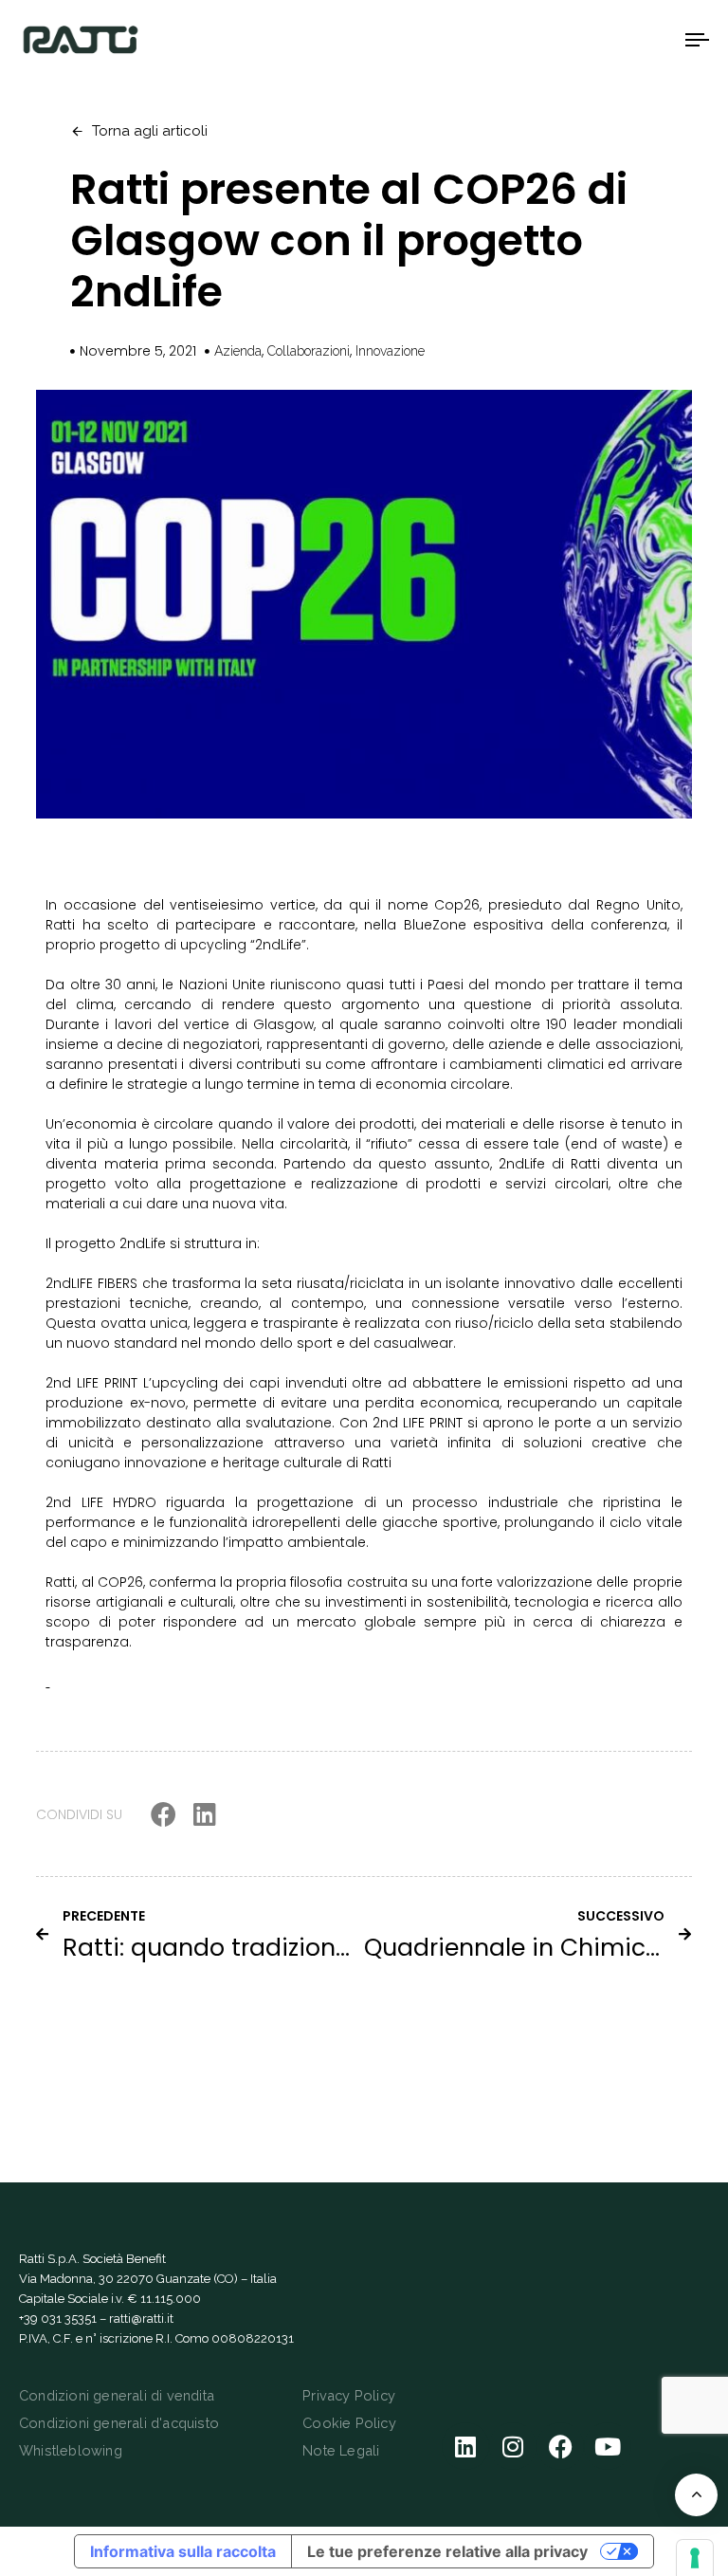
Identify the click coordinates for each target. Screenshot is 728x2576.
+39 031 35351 (58, 2318)
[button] (164, 1814)
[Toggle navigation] (594, 39)
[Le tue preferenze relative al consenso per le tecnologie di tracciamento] (695, 2558)
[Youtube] (608, 2446)
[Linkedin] (465, 2446)
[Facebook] (560, 2446)
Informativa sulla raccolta (183, 2551)
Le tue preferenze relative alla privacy (447, 2551)
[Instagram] (513, 2446)
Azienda (238, 351)
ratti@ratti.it (141, 2318)
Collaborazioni (309, 351)
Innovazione (390, 351)
